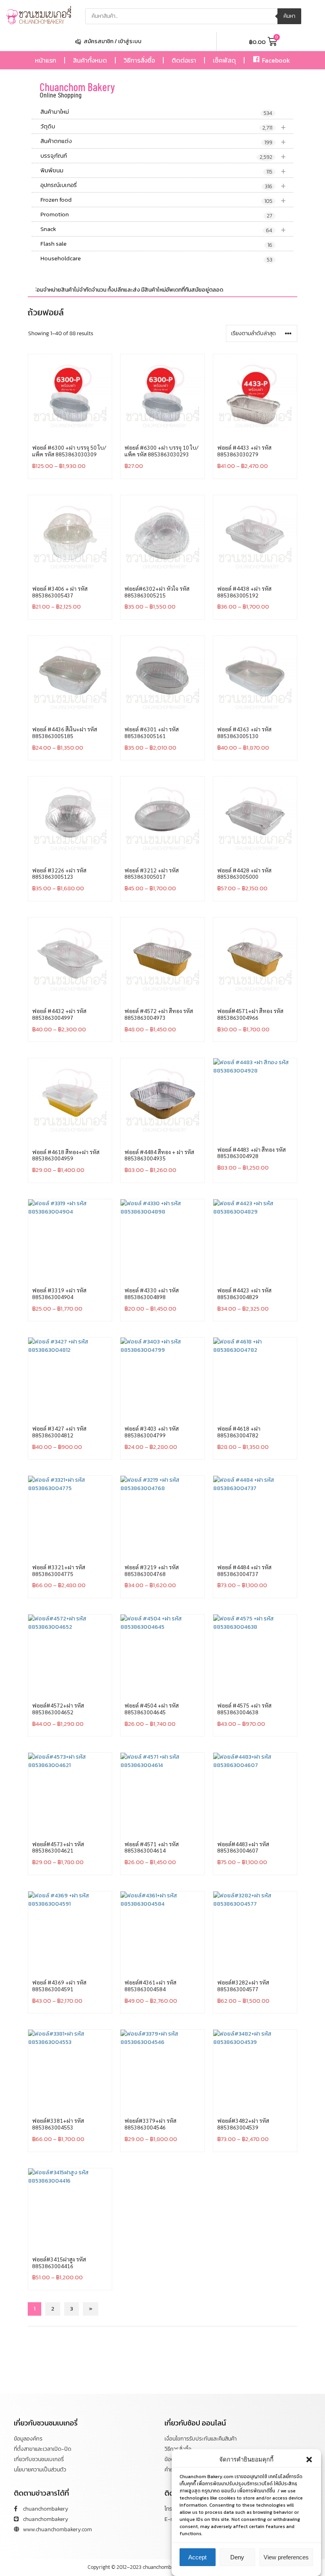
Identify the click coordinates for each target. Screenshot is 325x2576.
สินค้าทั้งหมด (90, 60)
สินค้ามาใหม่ (156, 112)
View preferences (286, 2557)
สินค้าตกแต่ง (163, 141)
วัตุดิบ (163, 127)
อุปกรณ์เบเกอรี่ (163, 185)
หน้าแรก (46, 60)
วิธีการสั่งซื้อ (139, 60)
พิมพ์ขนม (163, 171)
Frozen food (163, 200)
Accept (197, 2557)
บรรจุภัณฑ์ (163, 156)
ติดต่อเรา (184, 60)
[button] (309, 2460)
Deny (237, 2557)
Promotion (156, 215)
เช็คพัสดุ (224, 60)
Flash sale (156, 244)
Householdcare (156, 259)
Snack (163, 229)
